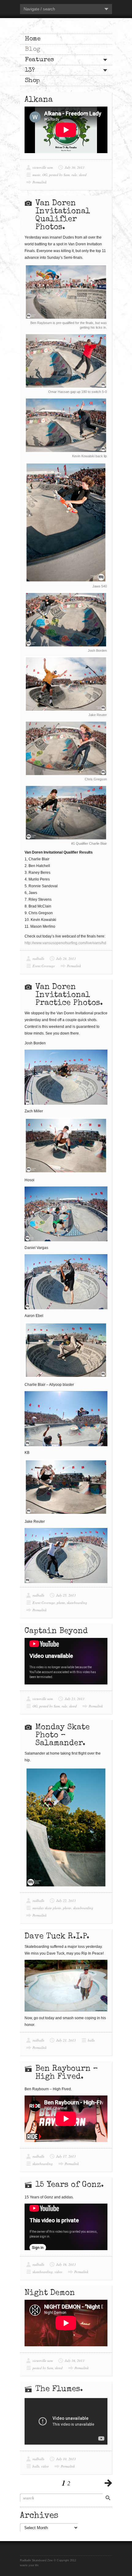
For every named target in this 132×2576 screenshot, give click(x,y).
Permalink (40, 182)
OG (45, 175)
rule (74, 175)
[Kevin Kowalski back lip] (66, 425)
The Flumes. (59, 2389)
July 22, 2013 (66, 1901)
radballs (38, 958)
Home (33, 39)
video (58, 2272)
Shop (32, 81)
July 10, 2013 (66, 2459)
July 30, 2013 (75, 167)
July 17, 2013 (66, 2156)
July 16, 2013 (66, 2264)
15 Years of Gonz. (70, 2185)
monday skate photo (47, 1908)
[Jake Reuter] (66, 684)
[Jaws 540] (66, 523)
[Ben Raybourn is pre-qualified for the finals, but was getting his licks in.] (66, 292)
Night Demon (50, 2293)
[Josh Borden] (66, 620)
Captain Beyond (56, 1631)
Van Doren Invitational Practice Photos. (69, 995)
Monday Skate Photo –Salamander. (62, 1736)
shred (83, 175)
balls (91, 2040)
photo (61, 1603)
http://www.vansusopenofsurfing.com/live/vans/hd (65, 943)
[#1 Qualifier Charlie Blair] (66, 813)
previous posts (108, 2483)
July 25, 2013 (66, 1595)
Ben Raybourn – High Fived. (67, 2073)
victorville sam (43, 167)
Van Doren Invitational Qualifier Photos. (63, 216)
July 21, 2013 (66, 2040)
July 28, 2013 (66, 958)
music (37, 175)
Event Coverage (44, 966)
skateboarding (77, 1603)
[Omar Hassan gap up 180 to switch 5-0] (66, 361)
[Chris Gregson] (66, 748)
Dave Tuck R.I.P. (57, 1937)
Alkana (39, 100)
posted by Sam (59, 175)
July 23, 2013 (75, 1699)
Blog (33, 49)
